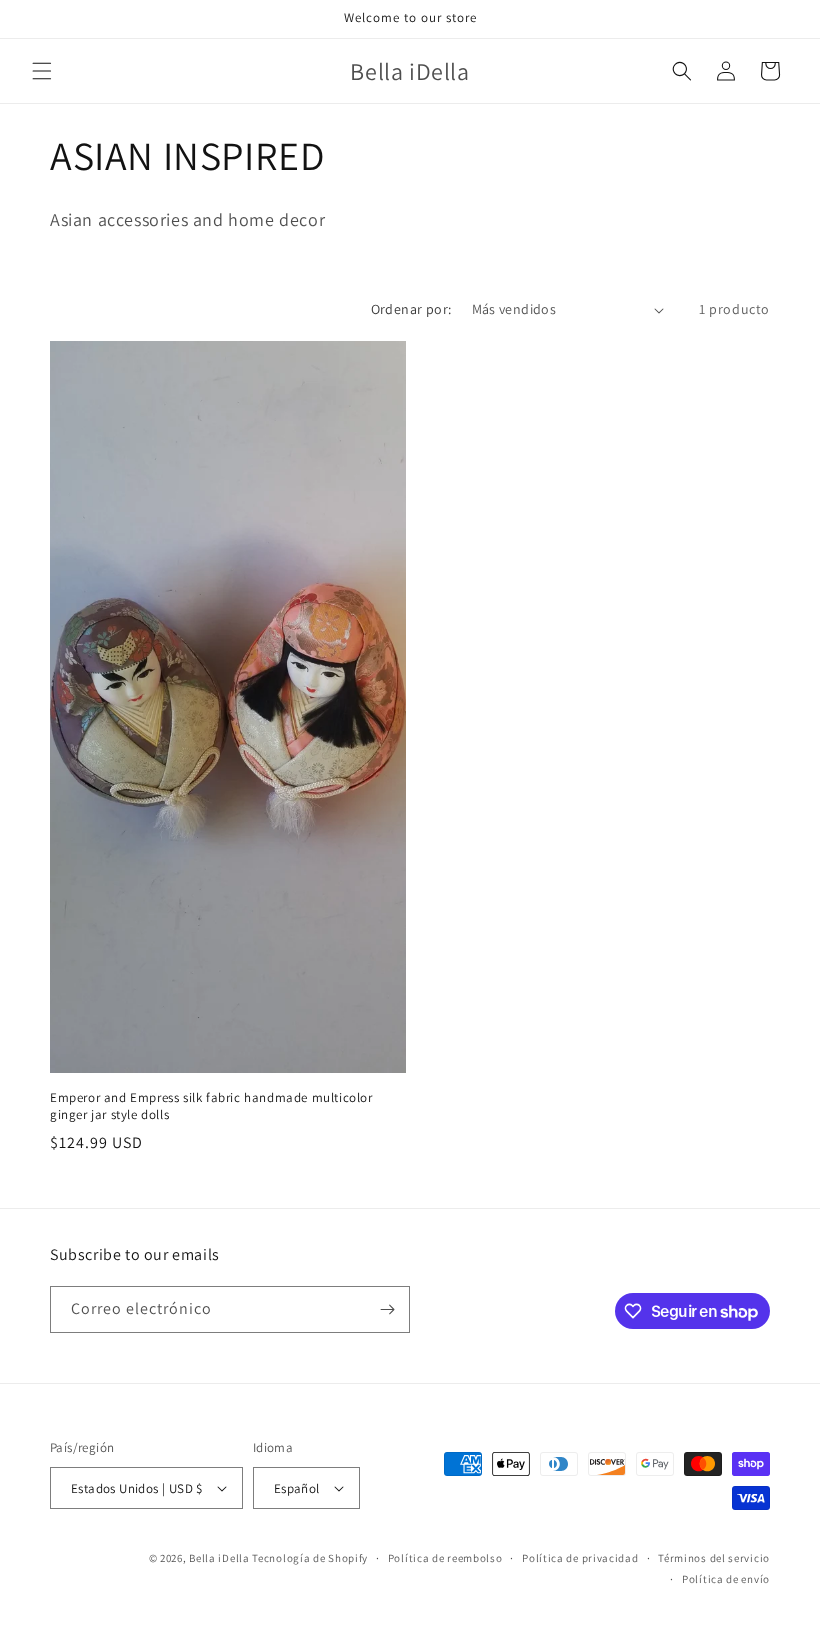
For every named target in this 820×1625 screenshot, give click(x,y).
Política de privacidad (580, 1558)
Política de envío (726, 1579)
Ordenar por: (411, 309)
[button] (42, 71)
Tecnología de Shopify (310, 1558)
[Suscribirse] (387, 1309)
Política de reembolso (445, 1558)
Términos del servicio (714, 1558)
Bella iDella (219, 1558)
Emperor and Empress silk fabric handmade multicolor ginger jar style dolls (211, 1106)
